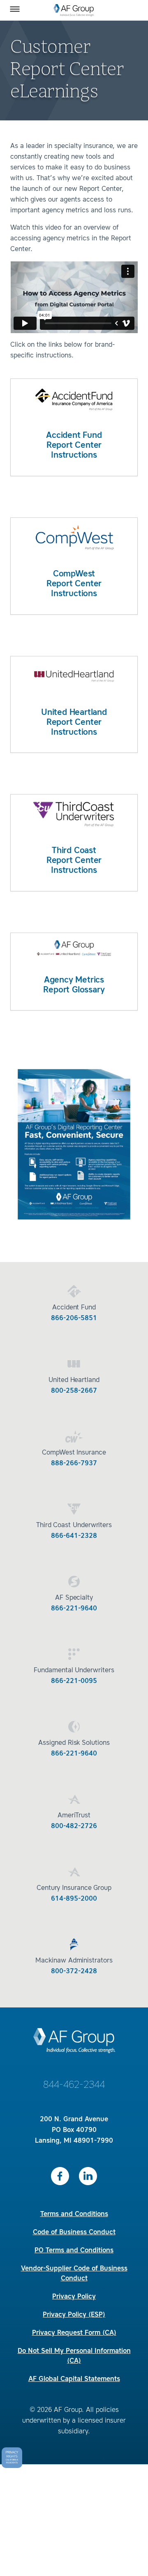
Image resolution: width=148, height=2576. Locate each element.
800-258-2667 (74, 1391)
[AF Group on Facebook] (60, 2176)
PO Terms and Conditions (74, 2251)
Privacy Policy (74, 2297)
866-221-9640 (74, 1609)
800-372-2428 (74, 1972)
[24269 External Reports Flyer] (74, 1225)
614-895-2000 (74, 1899)
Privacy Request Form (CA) (74, 2333)
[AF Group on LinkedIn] (88, 2176)
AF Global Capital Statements (74, 2379)
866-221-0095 (74, 1681)
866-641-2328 (74, 1536)
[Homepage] (74, 10)
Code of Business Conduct (74, 2233)
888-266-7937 (74, 1464)
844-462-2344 (74, 2085)
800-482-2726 (74, 1826)
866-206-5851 (74, 1319)
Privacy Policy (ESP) (74, 2315)
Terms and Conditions (74, 2214)
